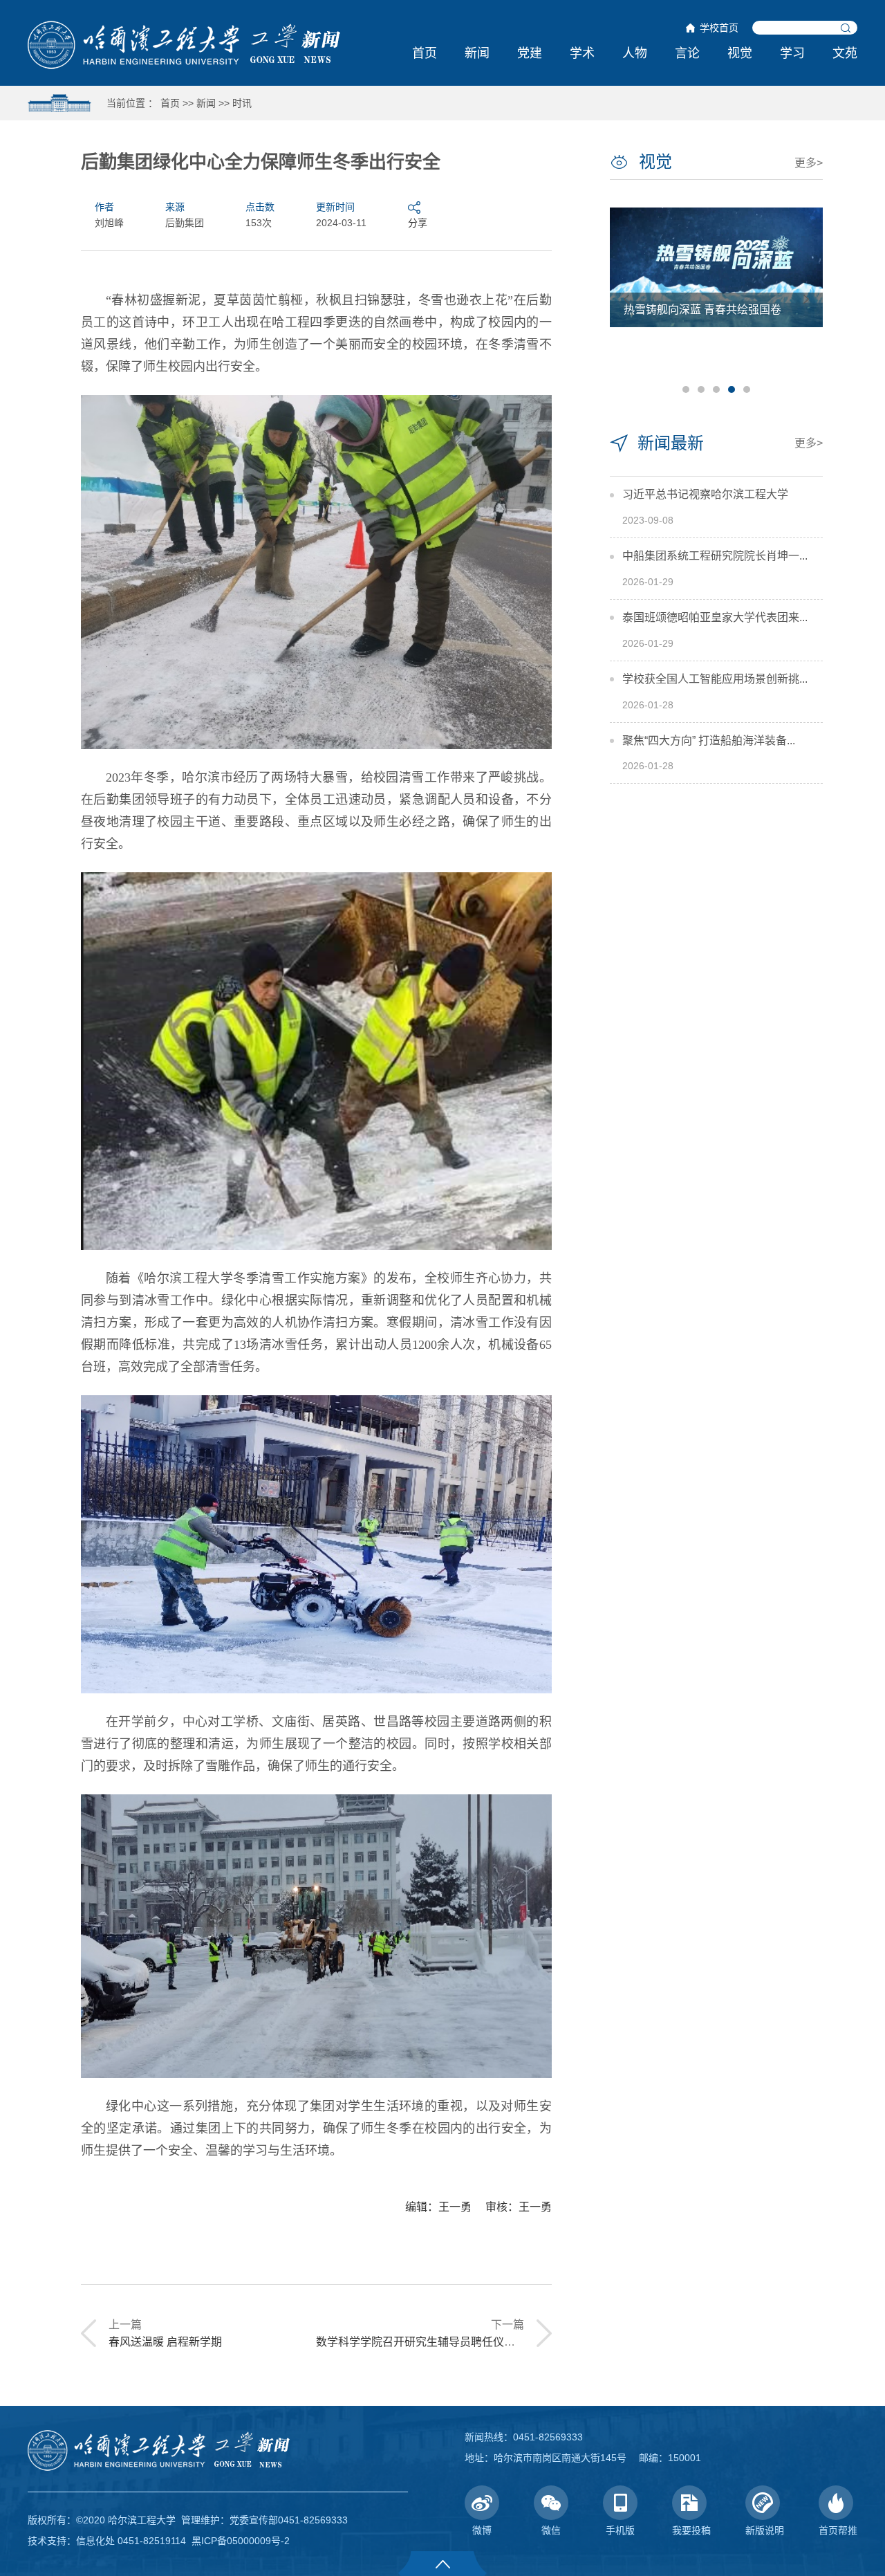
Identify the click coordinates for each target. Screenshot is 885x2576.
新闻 (477, 53)
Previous (626, 299)
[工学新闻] (184, 44)
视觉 (740, 53)
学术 (582, 53)
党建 (530, 53)
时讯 (242, 103)
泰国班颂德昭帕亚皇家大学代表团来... (715, 617)
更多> (809, 163)
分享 (418, 223)
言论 (687, 53)
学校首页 (719, 28)
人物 (635, 53)
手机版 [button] (620, 2530)
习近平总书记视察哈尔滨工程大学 (705, 494)
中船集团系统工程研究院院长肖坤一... (715, 556)
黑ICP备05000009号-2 (241, 2541)
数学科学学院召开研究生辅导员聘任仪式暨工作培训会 (449, 2342)
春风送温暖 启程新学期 (165, 2342)
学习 (792, 53)
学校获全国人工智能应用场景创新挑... (715, 679)
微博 (482, 2530)
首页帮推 (838, 2530)
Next (806, 299)
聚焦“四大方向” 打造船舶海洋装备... (709, 740)
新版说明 (765, 2530)
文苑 (845, 53)
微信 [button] (551, 2530)
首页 (425, 53)
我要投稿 (691, 2530)
